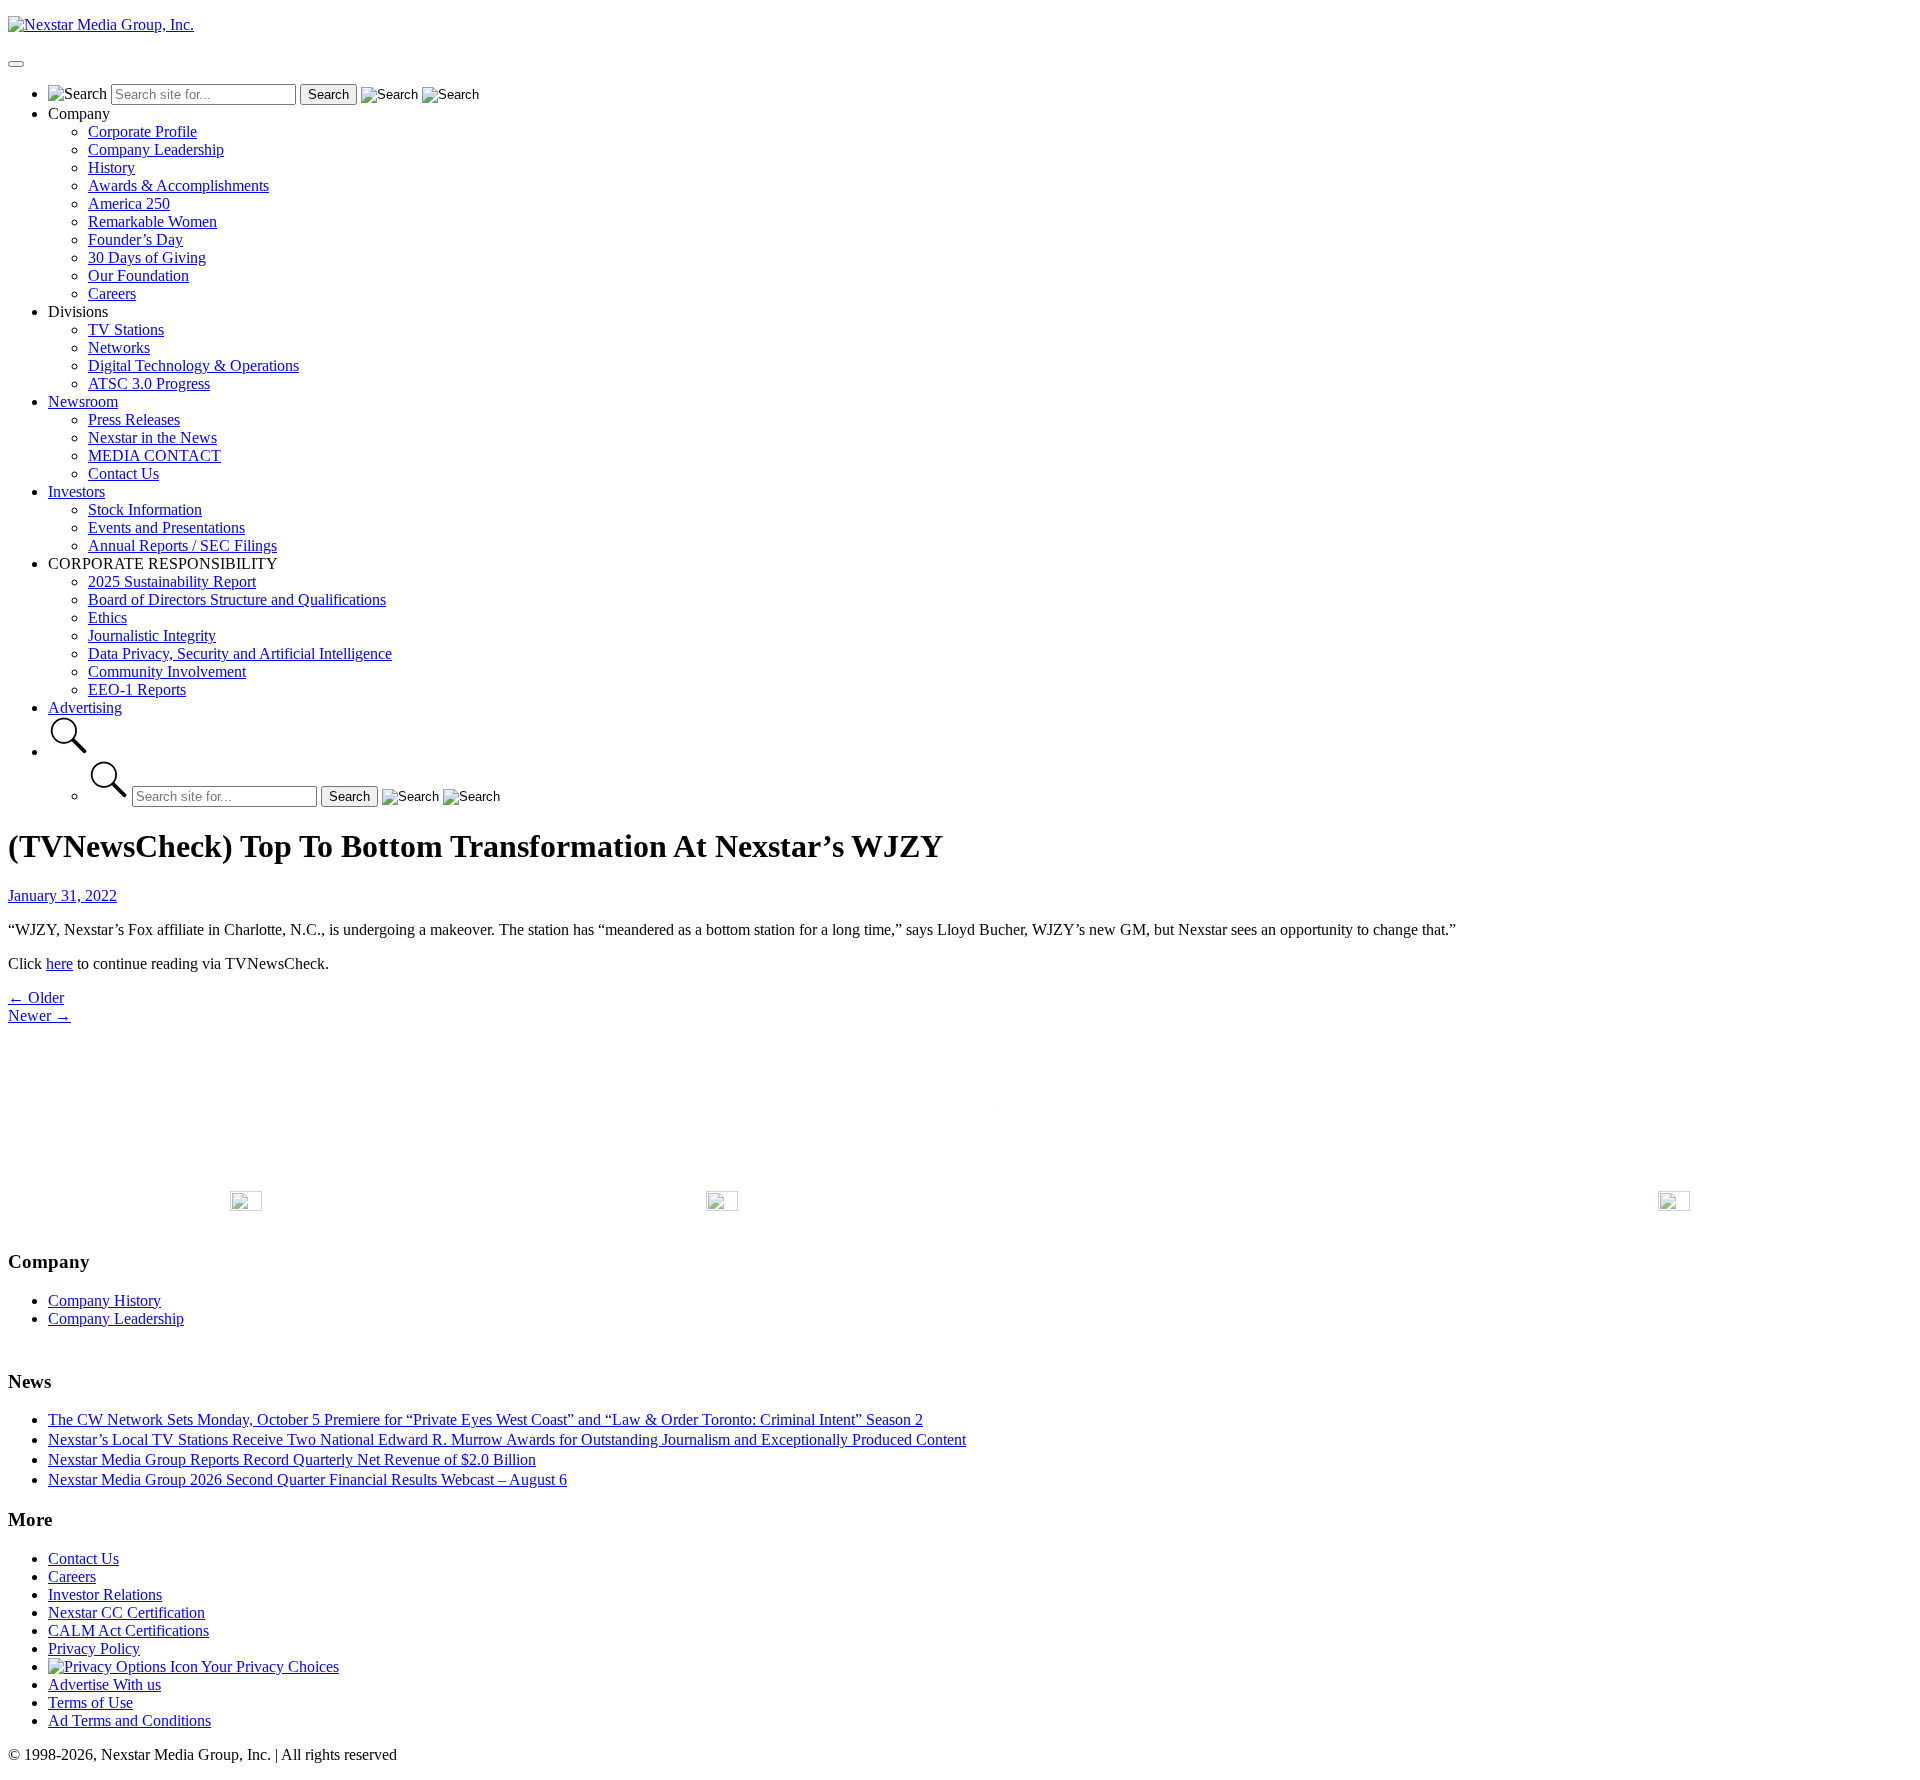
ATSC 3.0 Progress (149, 383)
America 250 (129, 203)
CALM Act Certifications (128, 1630)
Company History (104, 1300)
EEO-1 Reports (137, 689)
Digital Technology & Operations (193, 365)
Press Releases (134, 419)
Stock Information (145, 509)
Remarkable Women (152, 221)
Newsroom (83, 401)
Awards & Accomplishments (178, 185)
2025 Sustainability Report (172, 581)
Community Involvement (167, 671)
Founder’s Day (135, 239)
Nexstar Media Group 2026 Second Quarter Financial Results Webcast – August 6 (307, 1479)
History (111, 167)
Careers (112, 293)
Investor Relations (105, 1594)
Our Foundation (138, 275)
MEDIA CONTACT (154, 455)
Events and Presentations (166, 527)
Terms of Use (90, 1702)
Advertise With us (104, 1684)
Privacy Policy (94, 1648)
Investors (76, 491)
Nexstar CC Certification (126, 1612)
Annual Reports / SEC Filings (182, 545)
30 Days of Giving (147, 257)
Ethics (107, 617)
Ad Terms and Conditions (129, 1720)
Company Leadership (156, 149)
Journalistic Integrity (152, 635)
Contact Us (123, 473)
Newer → (39, 1015)
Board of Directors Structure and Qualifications (237, 599)
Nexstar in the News (152, 437)
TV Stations (126, 329)
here (59, 963)
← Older (36, 997)
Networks (119, 347)
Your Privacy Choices (268, 1666)
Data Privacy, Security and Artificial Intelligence (240, 653)
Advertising (85, 707)
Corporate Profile (142, 131)
